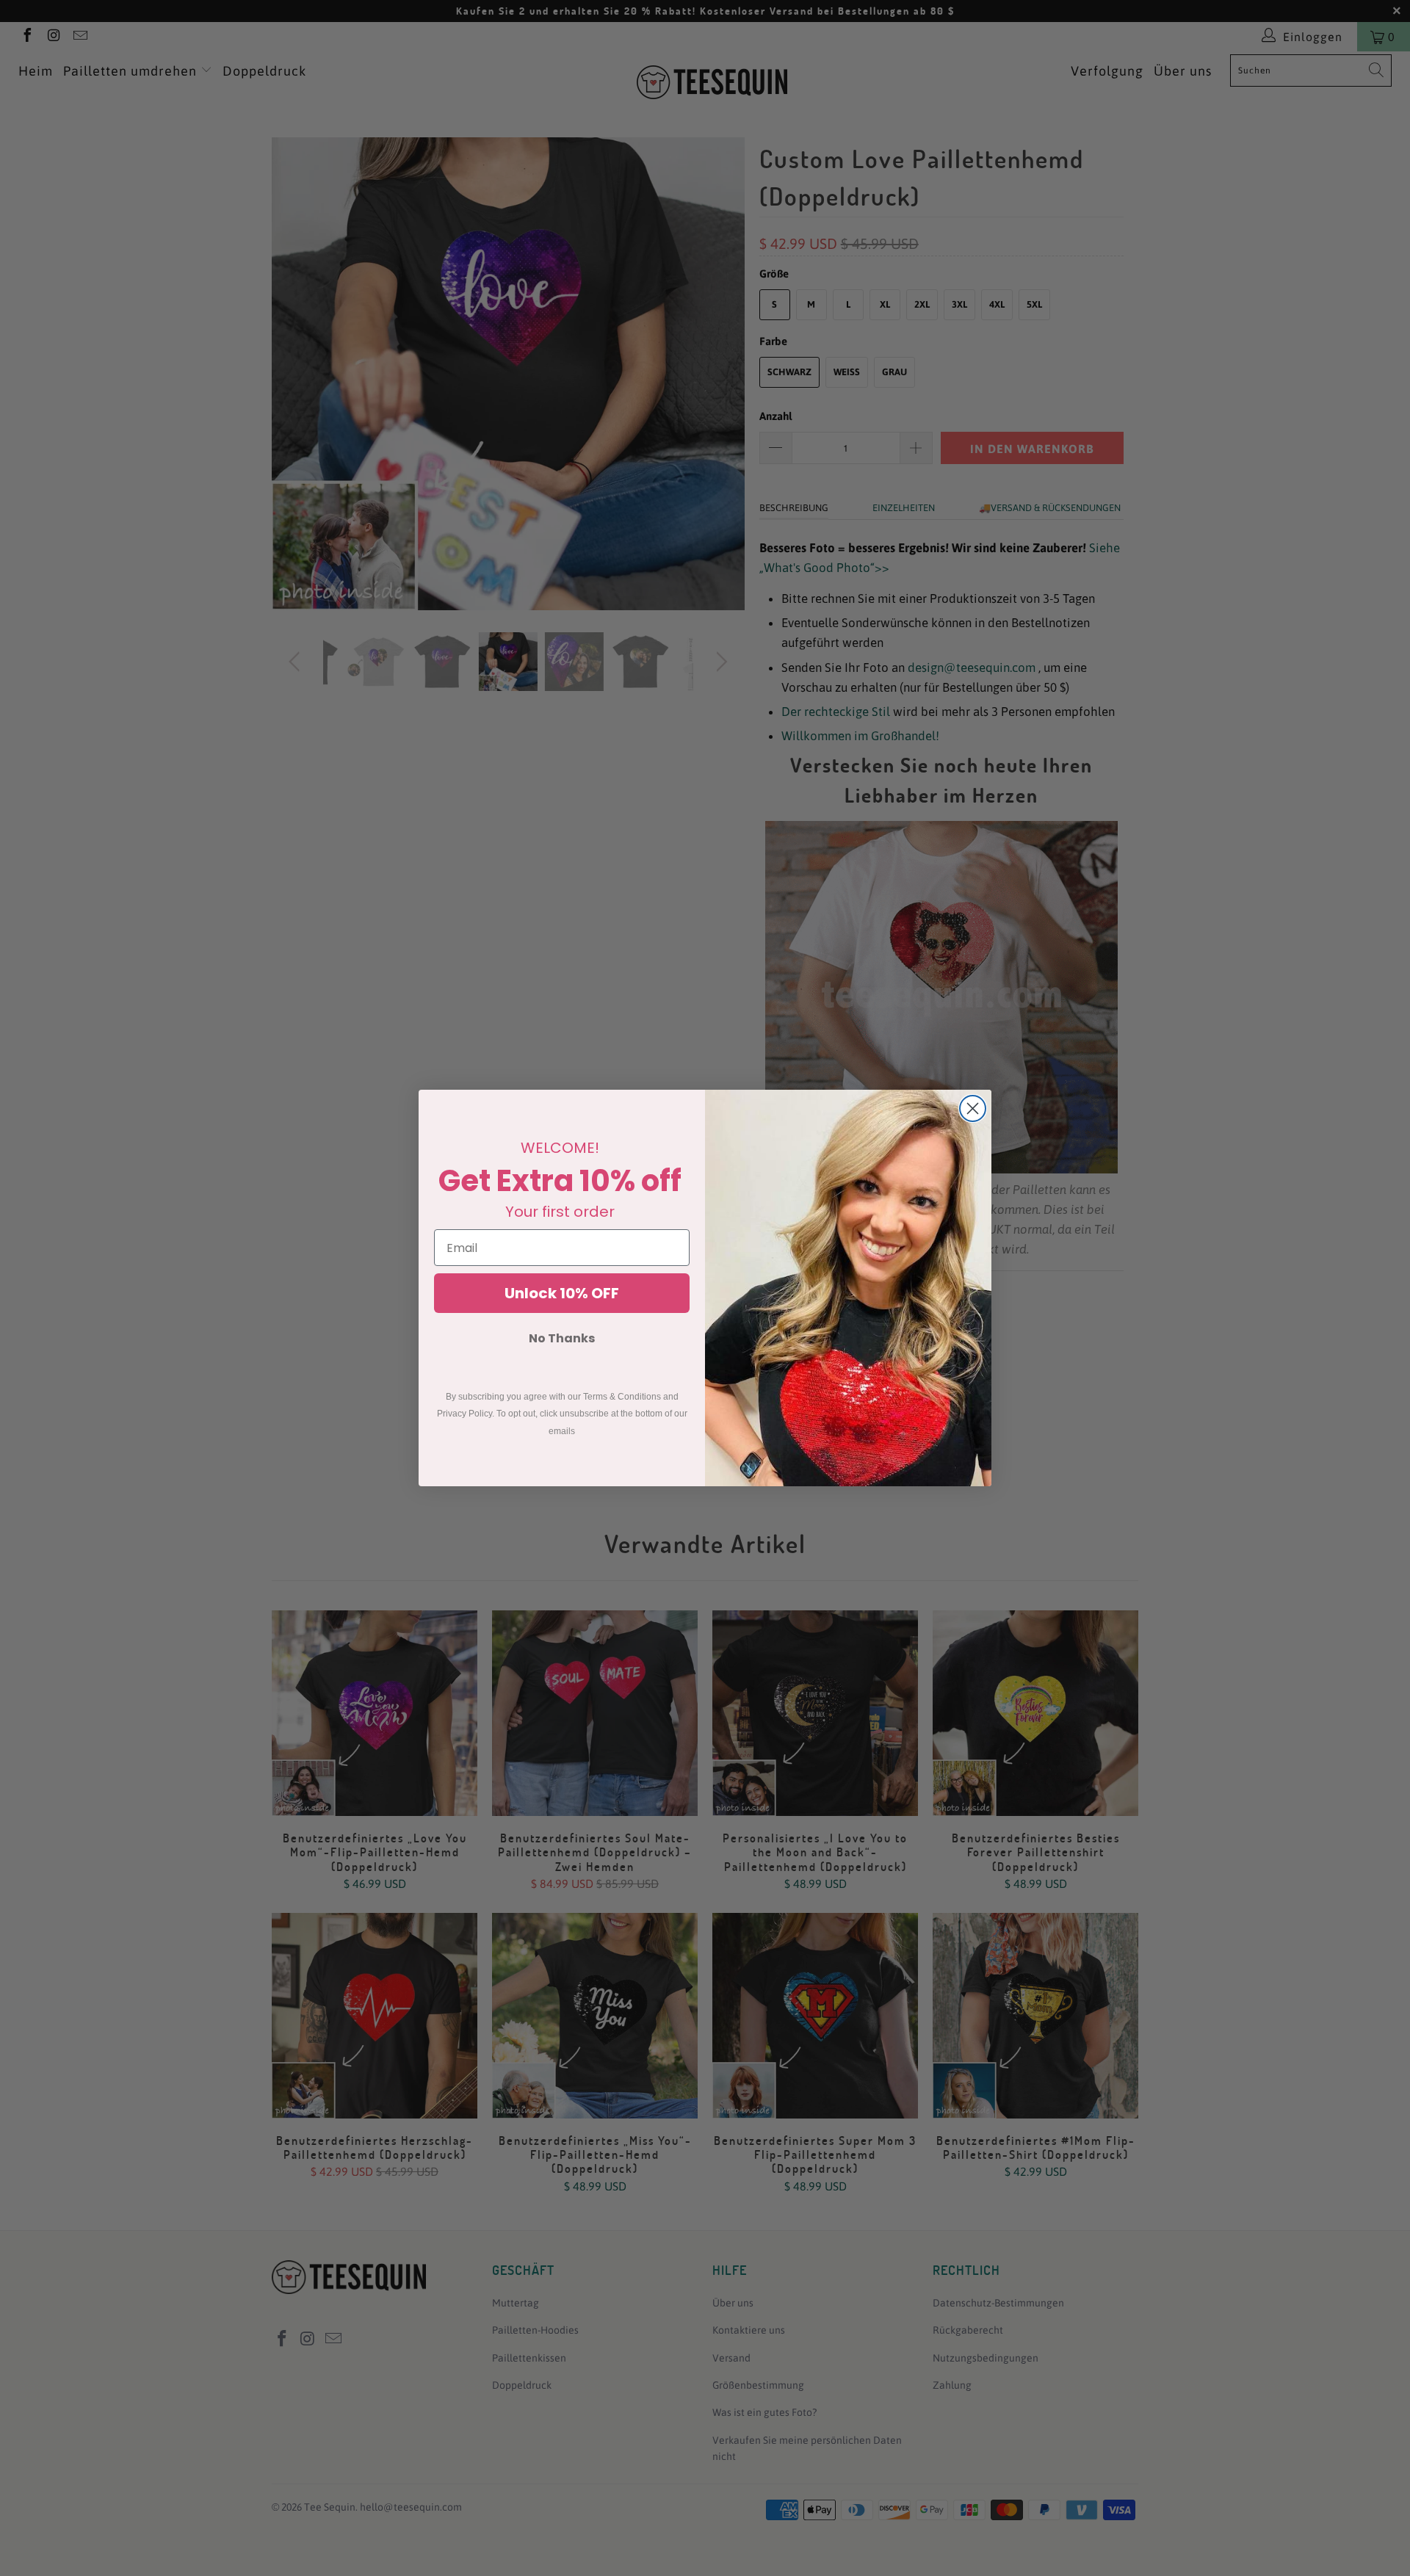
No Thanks (562, 1338)
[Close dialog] (973, 1108)
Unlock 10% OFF (562, 1293)
